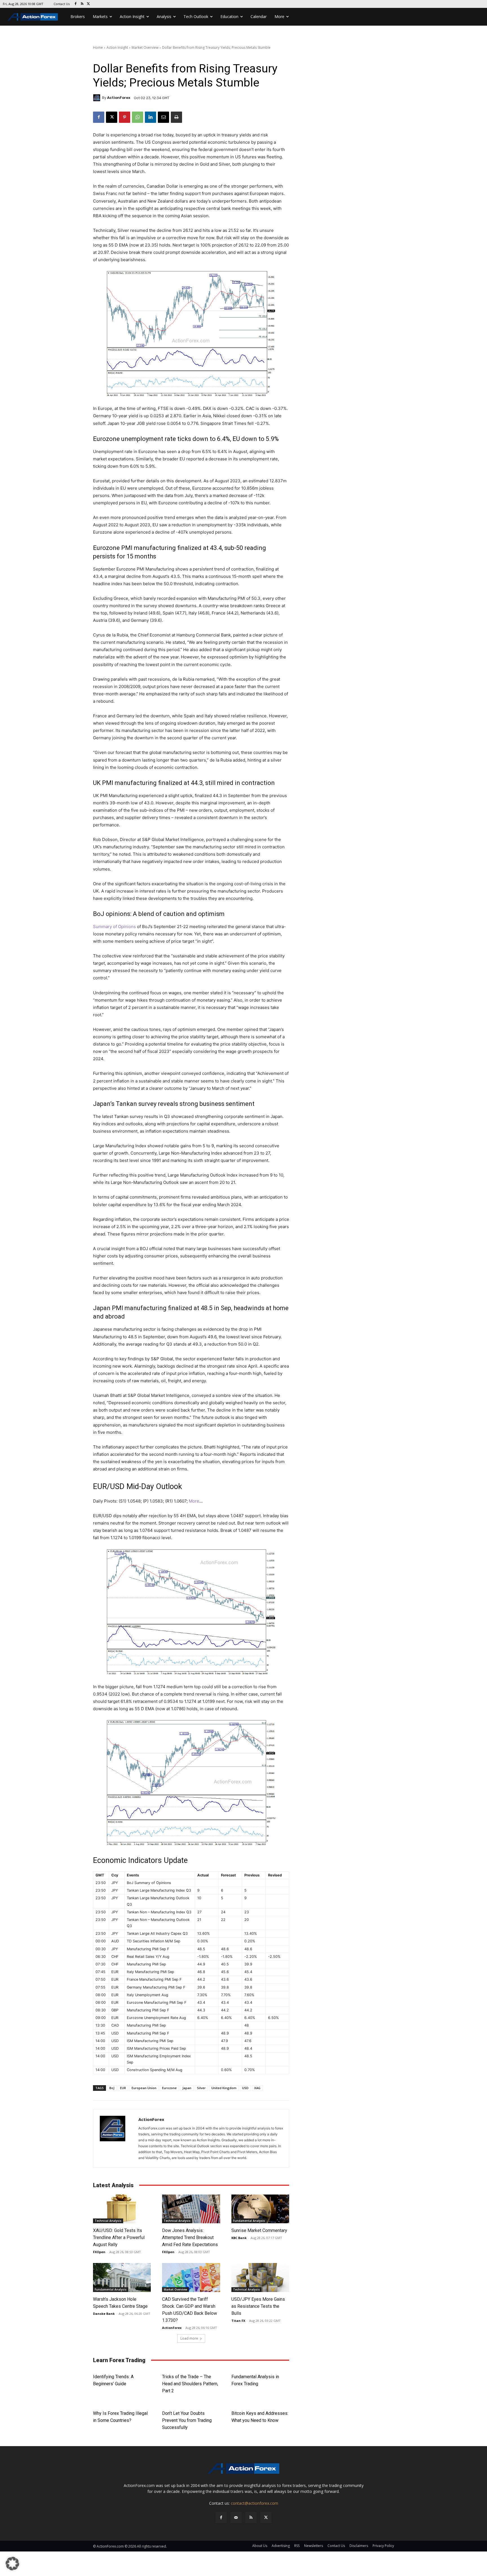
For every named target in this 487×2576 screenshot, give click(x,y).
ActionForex (119, 98)
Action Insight (117, 47)
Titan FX (238, 2321)
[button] (12, 2564)
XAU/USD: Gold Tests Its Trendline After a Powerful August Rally (119, 2237)
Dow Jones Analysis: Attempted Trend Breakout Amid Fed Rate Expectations (190, 2237)
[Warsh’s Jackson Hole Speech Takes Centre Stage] (122, 2277)
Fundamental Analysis (249, 2221)
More (194, 1501)
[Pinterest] (125, 117)
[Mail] (236, 2518)
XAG (257, 2088)
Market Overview (145, 47)
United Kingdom (224, 2088)
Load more (189, 2338)
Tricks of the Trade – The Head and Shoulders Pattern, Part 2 (190, 2384)
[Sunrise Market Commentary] (260, 2209)
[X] (89, 4)
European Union (144, 2088)
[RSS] (82, 4)
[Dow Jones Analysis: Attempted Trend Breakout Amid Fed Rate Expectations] (191, 2209)
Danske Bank (104, 2314)
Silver (201, 2088)
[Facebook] (76, 4)
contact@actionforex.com (254, 2503)
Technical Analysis (108, 2221)
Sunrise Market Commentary (259, 2230)
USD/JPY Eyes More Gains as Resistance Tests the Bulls (258, 2306)
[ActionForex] (98, 98)
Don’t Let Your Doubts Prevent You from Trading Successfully (187, 2420)
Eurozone (169, 2088)
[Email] (163, 117)
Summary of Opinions (114, 927)
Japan (187, 2088)
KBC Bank (239, 2238)
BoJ (112, 2088)
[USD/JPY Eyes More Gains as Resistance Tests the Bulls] (260, 2277)
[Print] (176, 117)
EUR (123, 2088)
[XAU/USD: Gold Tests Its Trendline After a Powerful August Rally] (122, 2209)
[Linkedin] (150, 117)
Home (98, 47)
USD (245, 2088)
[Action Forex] (33, 17)
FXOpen (99, 2252)
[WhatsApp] (138, 117)
